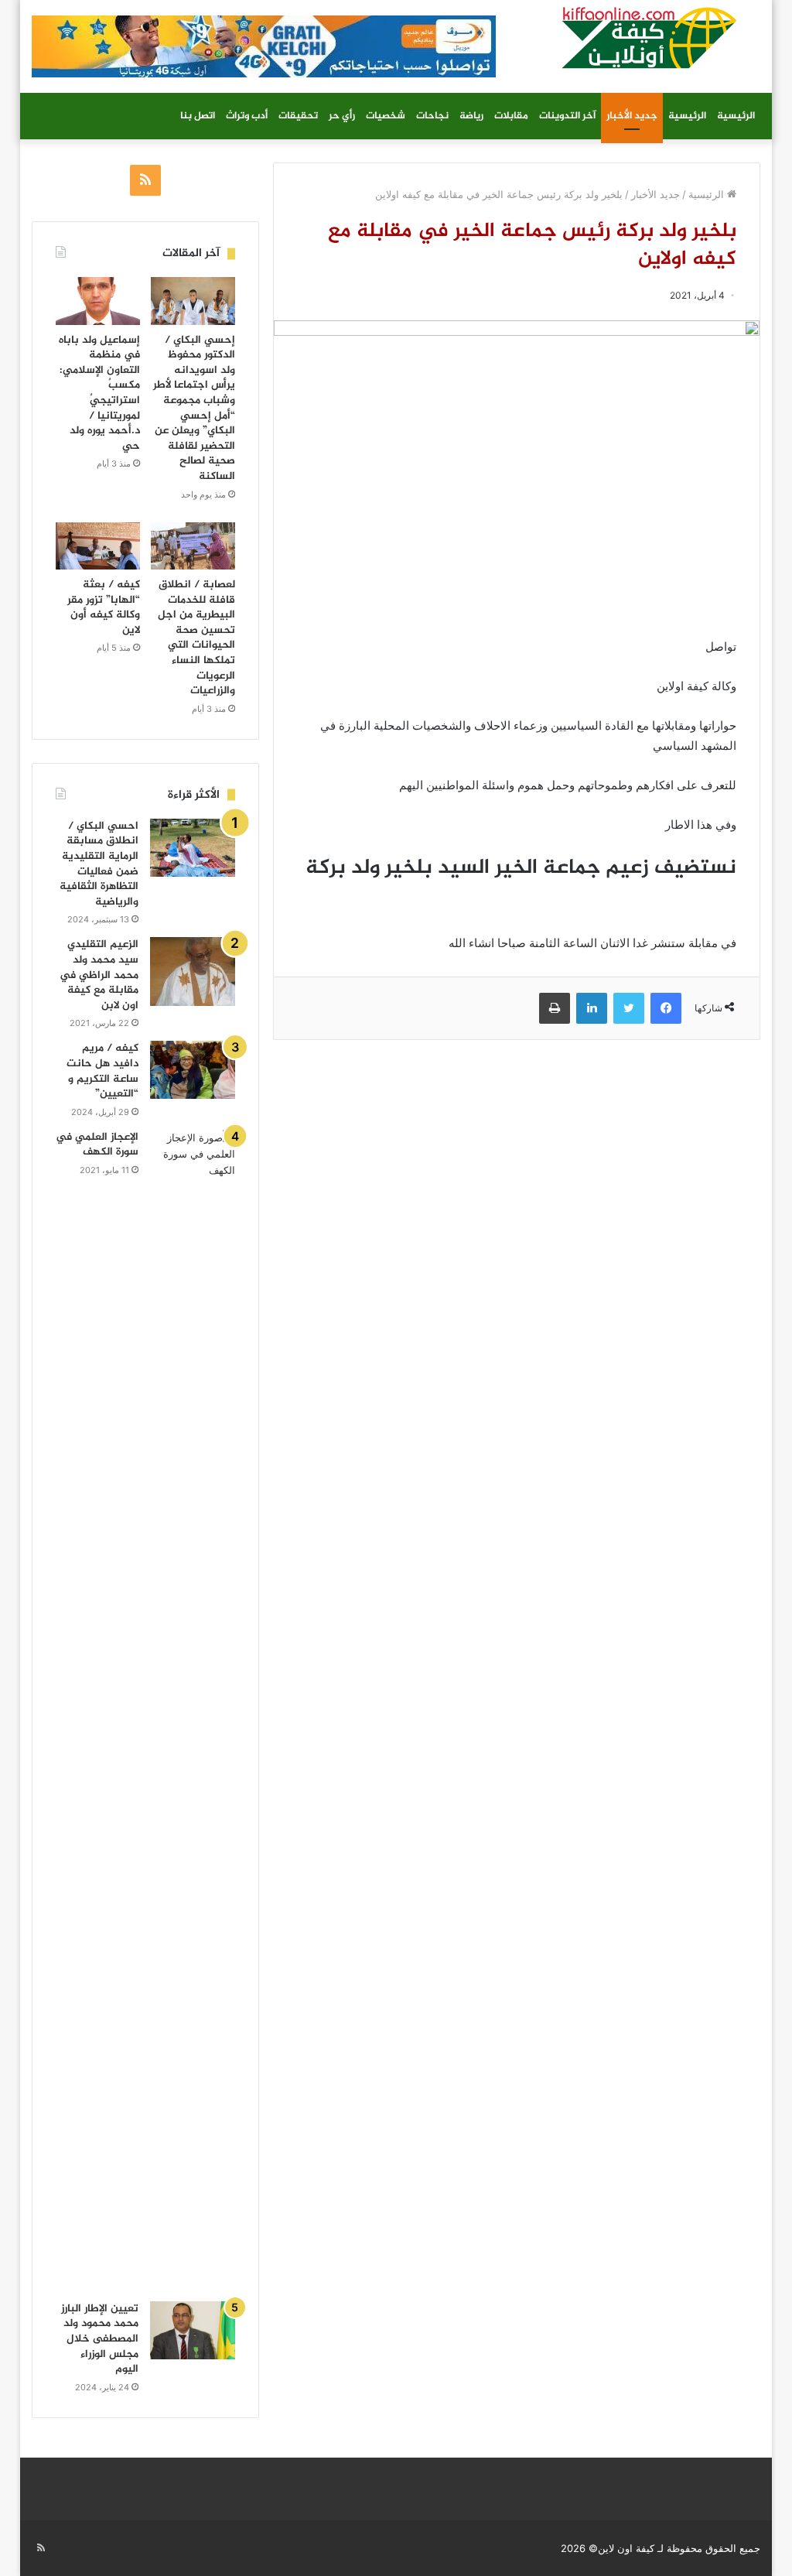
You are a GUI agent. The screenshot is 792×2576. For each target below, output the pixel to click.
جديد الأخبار (632, 116)
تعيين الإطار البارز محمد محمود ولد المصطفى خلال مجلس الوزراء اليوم (100, 2339)
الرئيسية (736, 116)
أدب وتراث (247, 116)
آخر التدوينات (567, 116)
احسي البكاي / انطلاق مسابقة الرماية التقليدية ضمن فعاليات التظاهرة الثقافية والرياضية (99, 864)
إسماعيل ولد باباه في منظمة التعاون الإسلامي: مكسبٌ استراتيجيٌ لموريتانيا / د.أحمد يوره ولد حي (99, 393)
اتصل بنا (198, 116)
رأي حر (342, 116)
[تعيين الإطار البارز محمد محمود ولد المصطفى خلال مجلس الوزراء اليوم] (193, 2330)
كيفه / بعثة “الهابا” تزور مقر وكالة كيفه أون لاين (104, 607)
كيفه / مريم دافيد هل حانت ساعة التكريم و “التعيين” (102, 1071)
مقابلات (511, 116)
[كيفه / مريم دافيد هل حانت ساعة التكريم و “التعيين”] (193, 1070)
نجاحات (432, 116)
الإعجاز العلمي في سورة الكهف (97, 1145)
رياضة (471, 116)
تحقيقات (298, 116)
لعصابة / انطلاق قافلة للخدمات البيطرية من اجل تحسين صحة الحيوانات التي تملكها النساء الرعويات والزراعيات (196, 638)
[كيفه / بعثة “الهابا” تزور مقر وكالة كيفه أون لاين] (98, 546)
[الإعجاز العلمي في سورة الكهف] (193, 1710)
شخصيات (386, 116)
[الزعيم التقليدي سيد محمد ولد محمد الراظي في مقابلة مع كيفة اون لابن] (193, 971)
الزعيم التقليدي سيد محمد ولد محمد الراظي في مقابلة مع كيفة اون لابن (99, 975)
